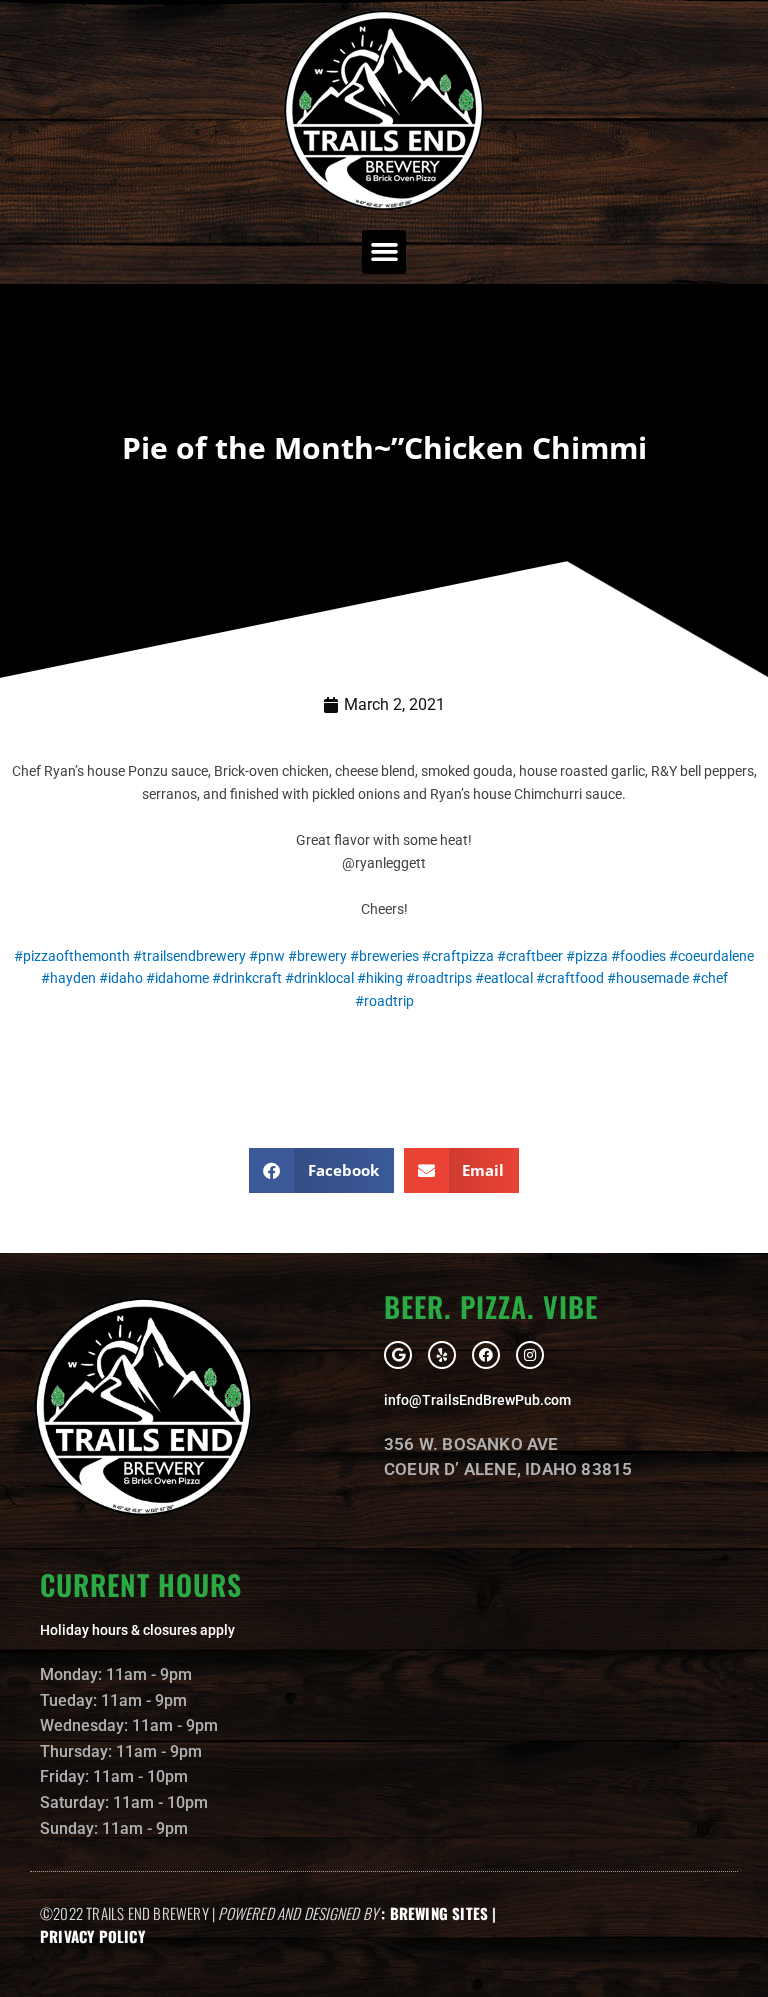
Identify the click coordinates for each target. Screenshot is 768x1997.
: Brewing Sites (434, 1913)
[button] (384, 252)
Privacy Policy (92, 1936)
